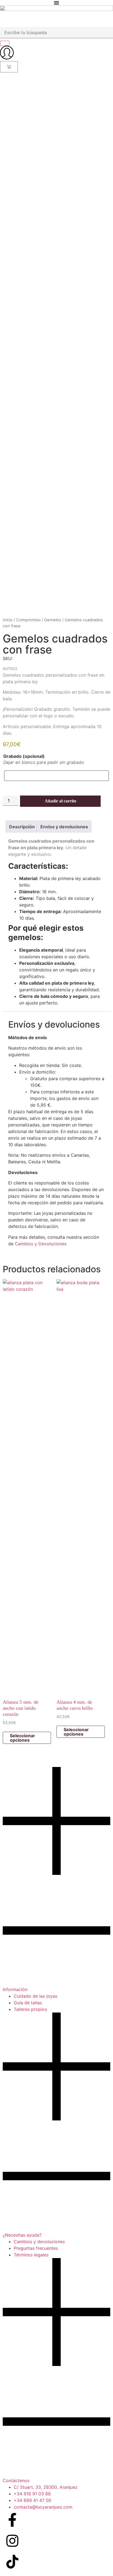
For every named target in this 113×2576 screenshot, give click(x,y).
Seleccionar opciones (22, 1738)
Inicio (8, 620)
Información (15, 1989)
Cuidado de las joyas (36, 1996)
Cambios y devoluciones (39, 2242)
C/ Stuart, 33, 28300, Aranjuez (46, 2487)
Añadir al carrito (60, 801)
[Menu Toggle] (56, 3)
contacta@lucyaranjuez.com (43, 2507)
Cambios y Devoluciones (41, 1244)
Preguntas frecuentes (36, 2248)
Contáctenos (16, 2480)
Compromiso (28, 620)
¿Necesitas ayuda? (22, 2235)
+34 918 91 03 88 (32, 2494)
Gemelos (53, 620)
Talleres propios (30, 2009)
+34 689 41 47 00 (33, 2500)
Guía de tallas (28, 2003)
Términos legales (31, 2255)
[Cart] (9, 67)
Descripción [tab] (22, 827)
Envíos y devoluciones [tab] (64, 827)
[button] (56, 1880)
